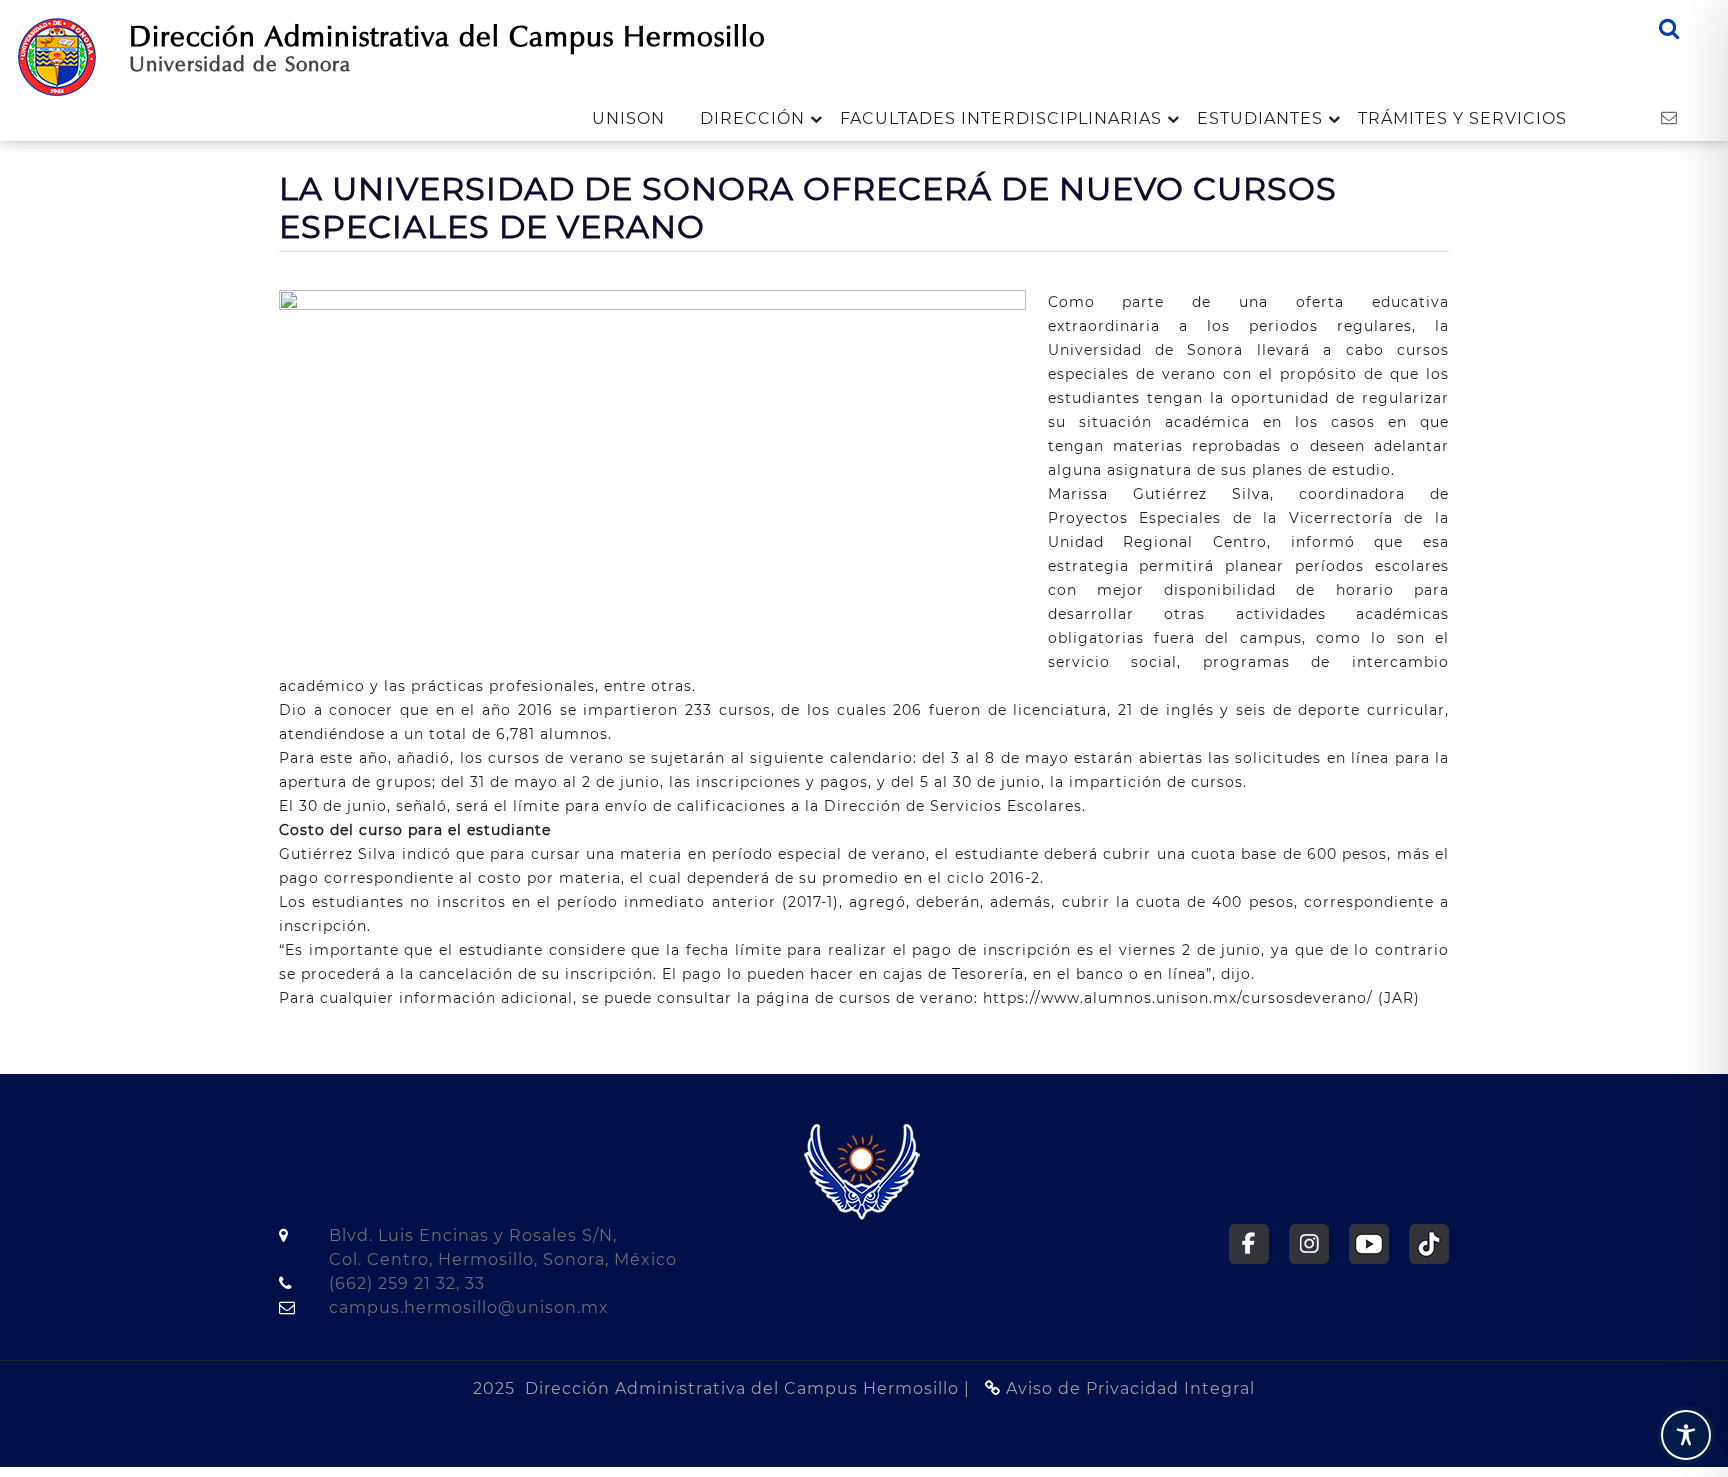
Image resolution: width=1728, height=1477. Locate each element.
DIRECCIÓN (752, 118)
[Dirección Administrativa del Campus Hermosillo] (57, 55)
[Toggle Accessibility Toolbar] (1686, 1435)
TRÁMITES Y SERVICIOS (1462, 118)
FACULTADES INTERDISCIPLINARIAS (1001, 118)
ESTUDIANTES (1260, 118)
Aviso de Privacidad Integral (1128, 1388)
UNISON (628, 118)
